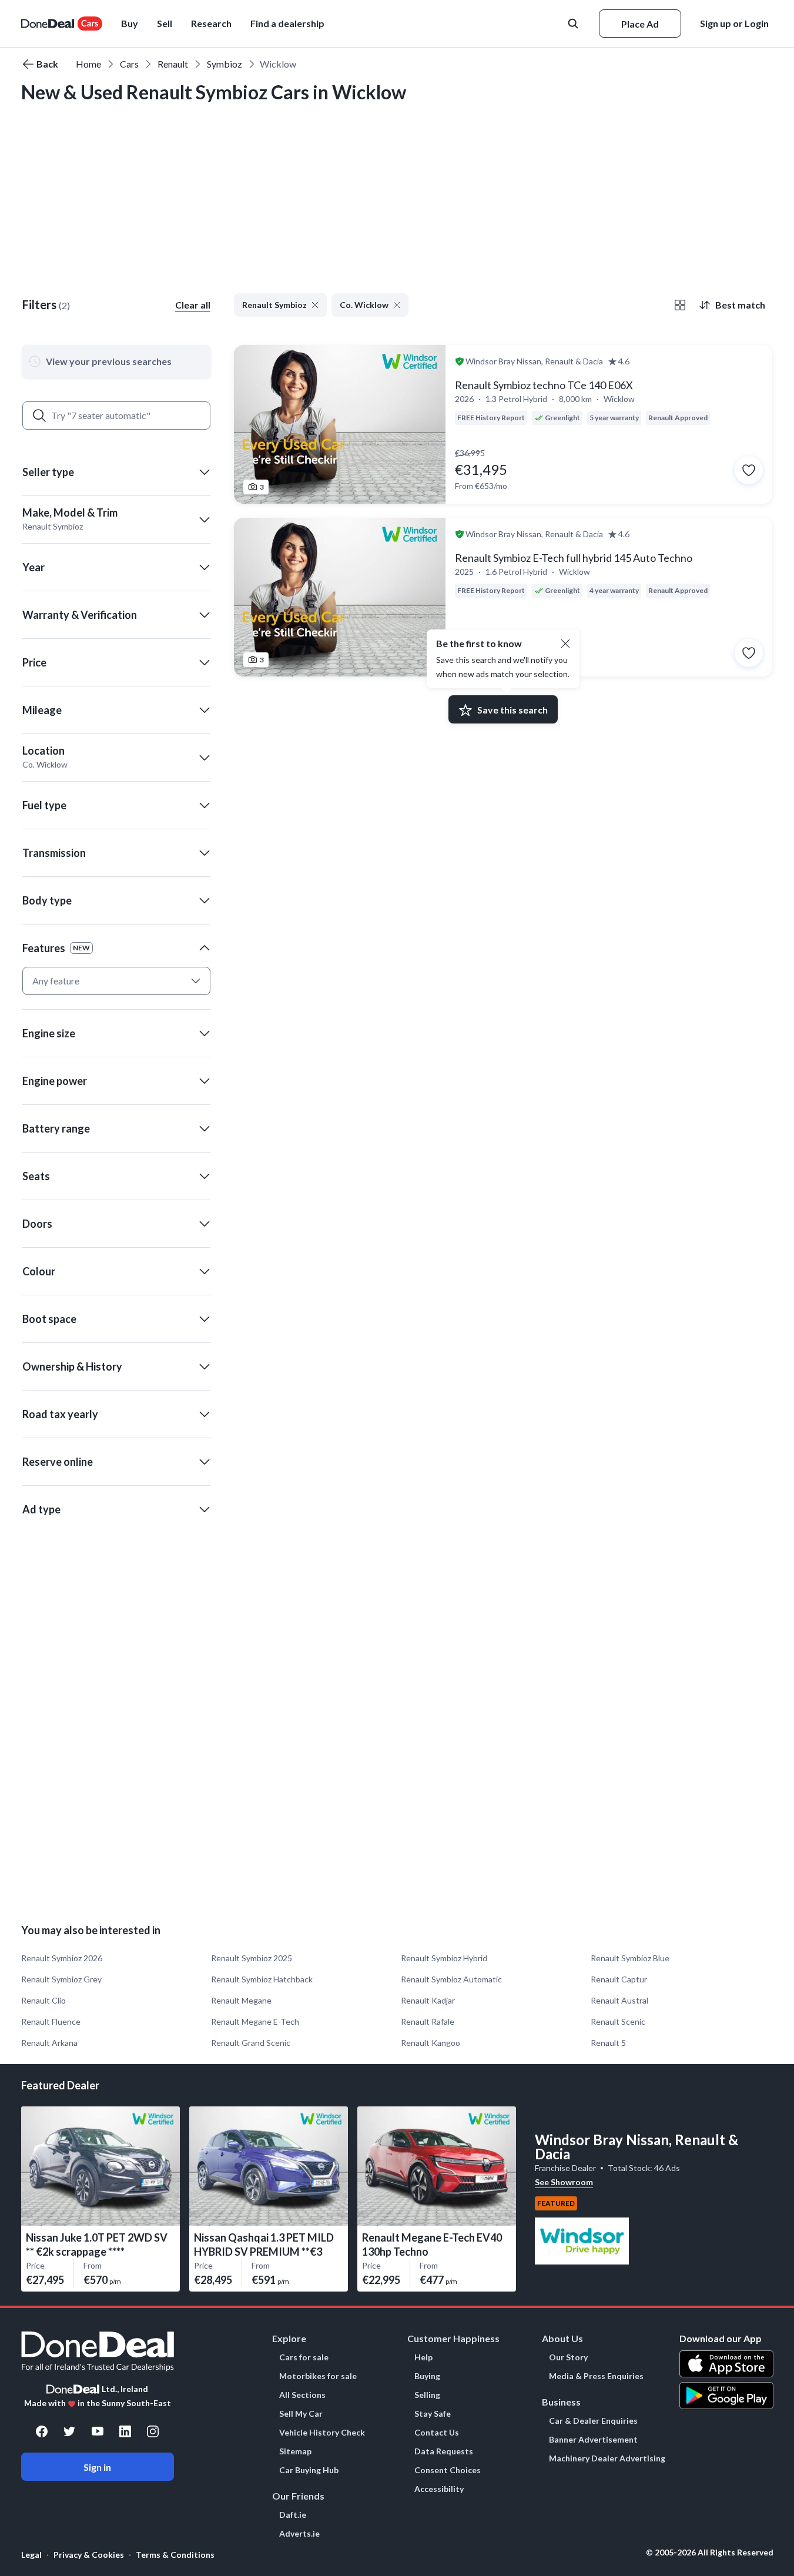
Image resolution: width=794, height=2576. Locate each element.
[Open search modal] (574, 24)
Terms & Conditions (175, 2555)
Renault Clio (43, 2000)
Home (88, 64)
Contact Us (437, 2433)
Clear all (193, 305)
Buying (427, 2376)
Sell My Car (301, 2414)
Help (423, 2357)
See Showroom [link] (564, 2182)
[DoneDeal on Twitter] (69, 2431)
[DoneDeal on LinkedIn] (125, 2431)
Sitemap (295, 2451)
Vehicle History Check (322, 2433)
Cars (129, 64)
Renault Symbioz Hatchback (262, 1979)
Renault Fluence (51, 2021)
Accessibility (439, 2489)
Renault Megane (241, 2000)
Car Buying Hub (309, 2470)
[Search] (39, 416)
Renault (173, 64)
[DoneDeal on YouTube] (98, 2431)
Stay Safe (433, 2414)
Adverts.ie (299, 2534)
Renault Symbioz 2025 (252, 1958)
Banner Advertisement (593, 2440)
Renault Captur (619, 1979)
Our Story (568, 2357)
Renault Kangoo (430, 2043)
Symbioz (225, 64)
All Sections (302, 2395)
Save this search (512, 710)
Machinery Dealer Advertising (607, 2458)
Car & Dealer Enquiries (593, 2421)
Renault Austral (619, 2000)
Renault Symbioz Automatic (451, 1979)
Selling (427, 2395)
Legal (31, 2555)
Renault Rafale (428, 2021)
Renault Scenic (618, 2021)
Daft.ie (293, 2515)
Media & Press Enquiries (596, 2376)
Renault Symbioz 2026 (62, 1958)
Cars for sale (304, 2357)
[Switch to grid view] (680, 305)
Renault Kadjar (428, 2000)
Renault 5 (608, 2043)
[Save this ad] (749, 470)
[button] (287, 24)
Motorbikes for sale (318, 2376)
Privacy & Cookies (89, 2555)
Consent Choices (448, 2470)
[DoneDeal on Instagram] (153, 2431)
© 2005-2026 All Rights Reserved (710, 2552)
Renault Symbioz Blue (630, 1958)
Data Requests (444, 2451)
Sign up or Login (734, 23)
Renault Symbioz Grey (61, 1979)
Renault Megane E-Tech (255, 2021)
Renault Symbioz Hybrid (444, 1958)
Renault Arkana (49, 2043)
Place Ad (640, 24)
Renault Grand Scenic (251, 2043)
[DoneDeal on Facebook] (42, 2431)
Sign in (97, 2467)
